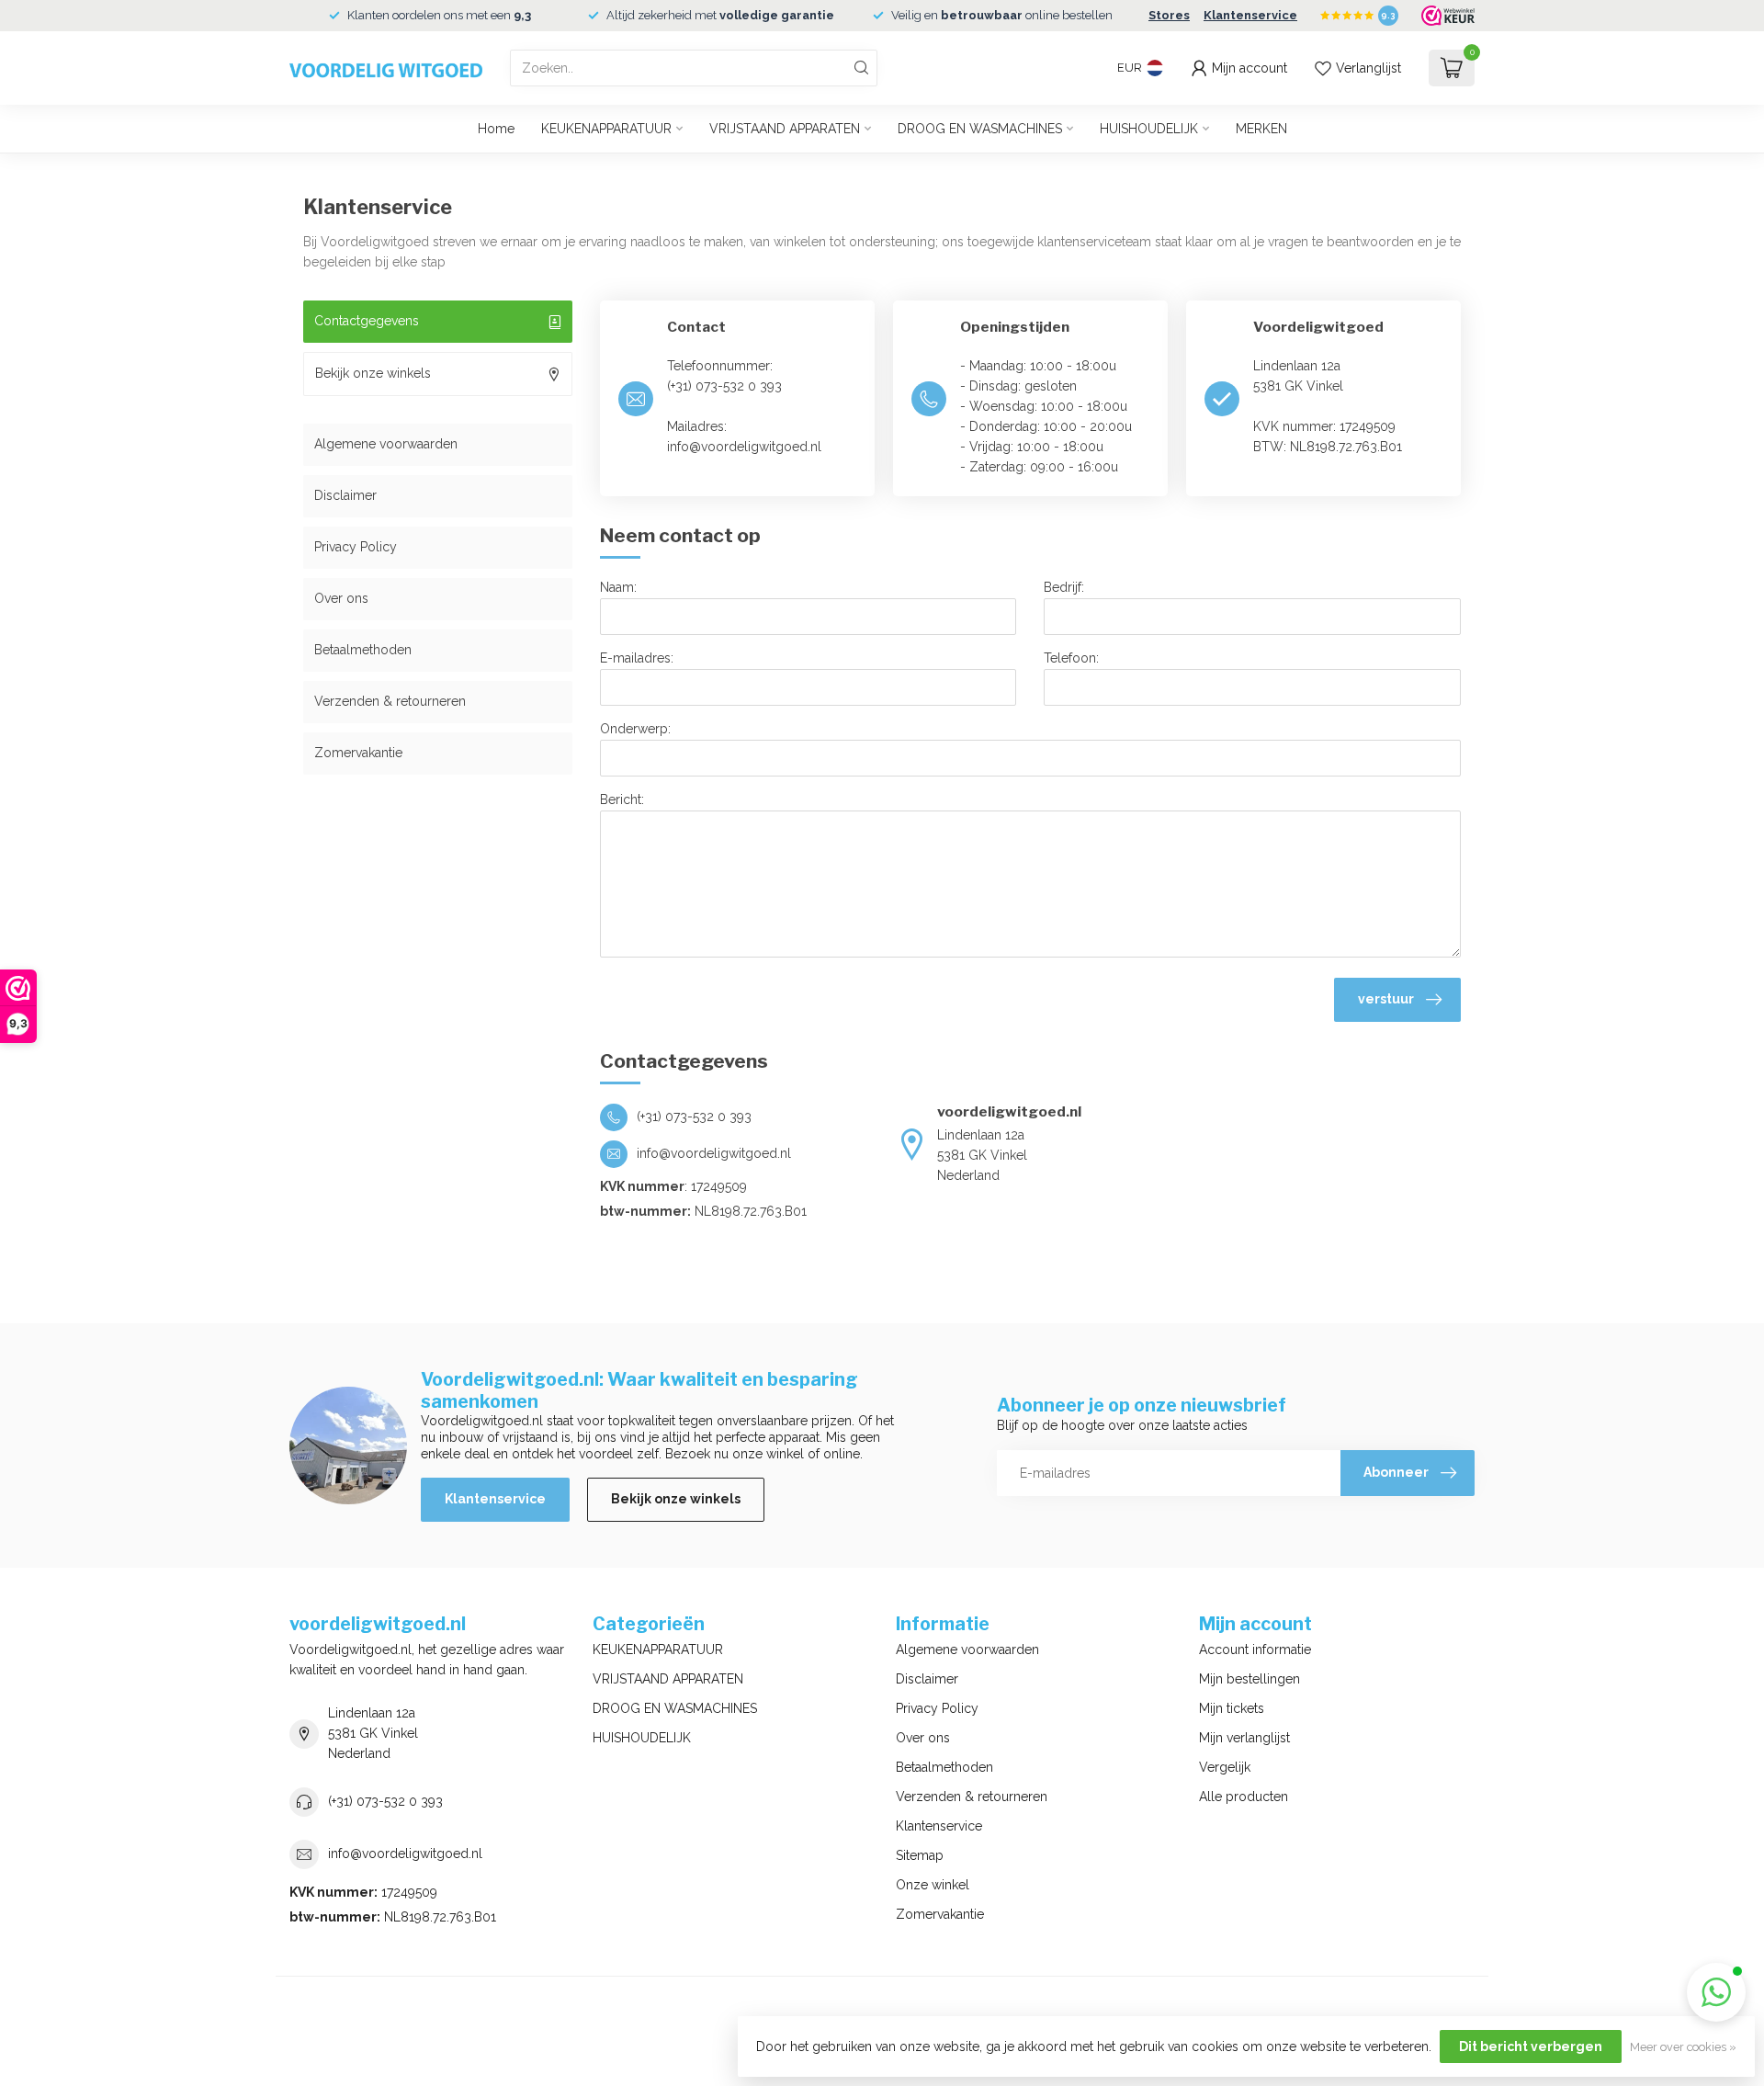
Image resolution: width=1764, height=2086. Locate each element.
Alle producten (1244, 1797)
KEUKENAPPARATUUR (606, 129)
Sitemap (920, 1855)
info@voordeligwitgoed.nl (405, 1854)
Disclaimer (345, 495)
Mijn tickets (1232, 1708)
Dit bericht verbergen (1531, 2046)
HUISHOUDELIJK (1149, 129)
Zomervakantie (358, 753)
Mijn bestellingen (1249, 1679)
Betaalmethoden (363, 650)
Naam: (618, 587)
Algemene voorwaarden (386, 444)
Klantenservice (1250, 15)
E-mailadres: (637, 658)
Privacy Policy (356, 547)
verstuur (1386, 999)
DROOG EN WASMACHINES (980, 129)
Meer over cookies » (1683, 2047)
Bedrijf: (1064, 587)
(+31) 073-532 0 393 (385, 1801)
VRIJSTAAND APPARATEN (785, 129)
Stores (1169, 15)
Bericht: (622, 799)
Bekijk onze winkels (676, 1499)
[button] (1716, 1992)
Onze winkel (933, 1885)
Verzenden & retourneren (390, 701)
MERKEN (1261, 129)
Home (496, 129)
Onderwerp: (635, 729)
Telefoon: (1071, 658)
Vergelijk (1225, 1767)
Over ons (341, 598)
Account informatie (1255, 1650)
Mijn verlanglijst (1244, 1738)
